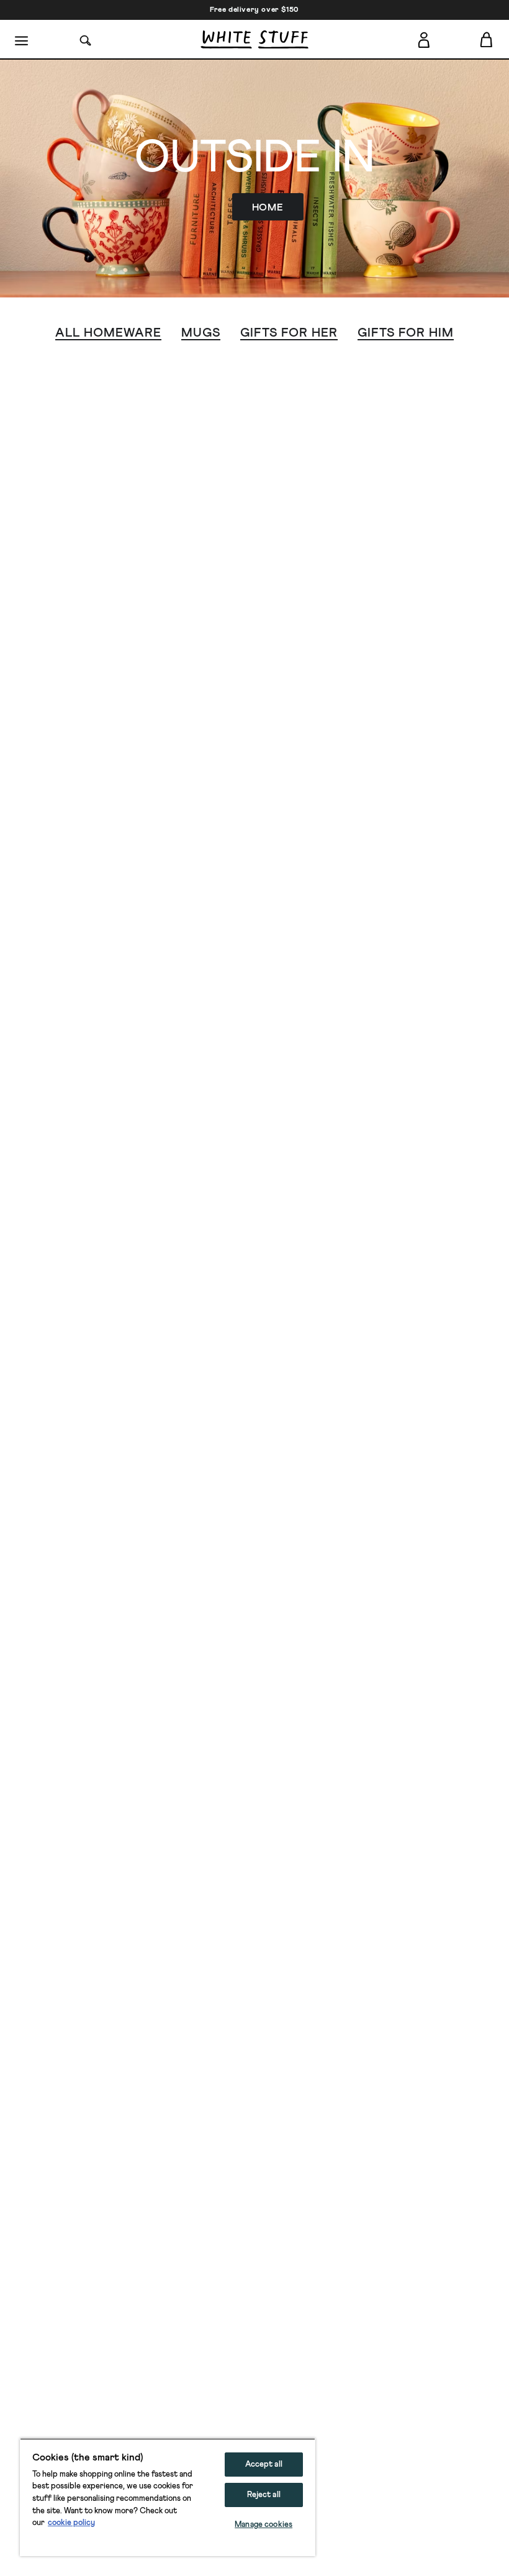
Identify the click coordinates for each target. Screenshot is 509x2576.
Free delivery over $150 (254, 10)
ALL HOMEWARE (108, 333)
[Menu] (22, 40)
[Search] (86, 39)
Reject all (264, 2495)
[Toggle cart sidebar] (487, 39)
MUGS (201, 333)
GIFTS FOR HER (289, 333)
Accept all (264, 2465)
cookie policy (71, 2523)
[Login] (424, 40)
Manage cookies (264, 2525)
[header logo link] (254, 39)
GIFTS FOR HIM (406, 333)
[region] (168, 2497)
